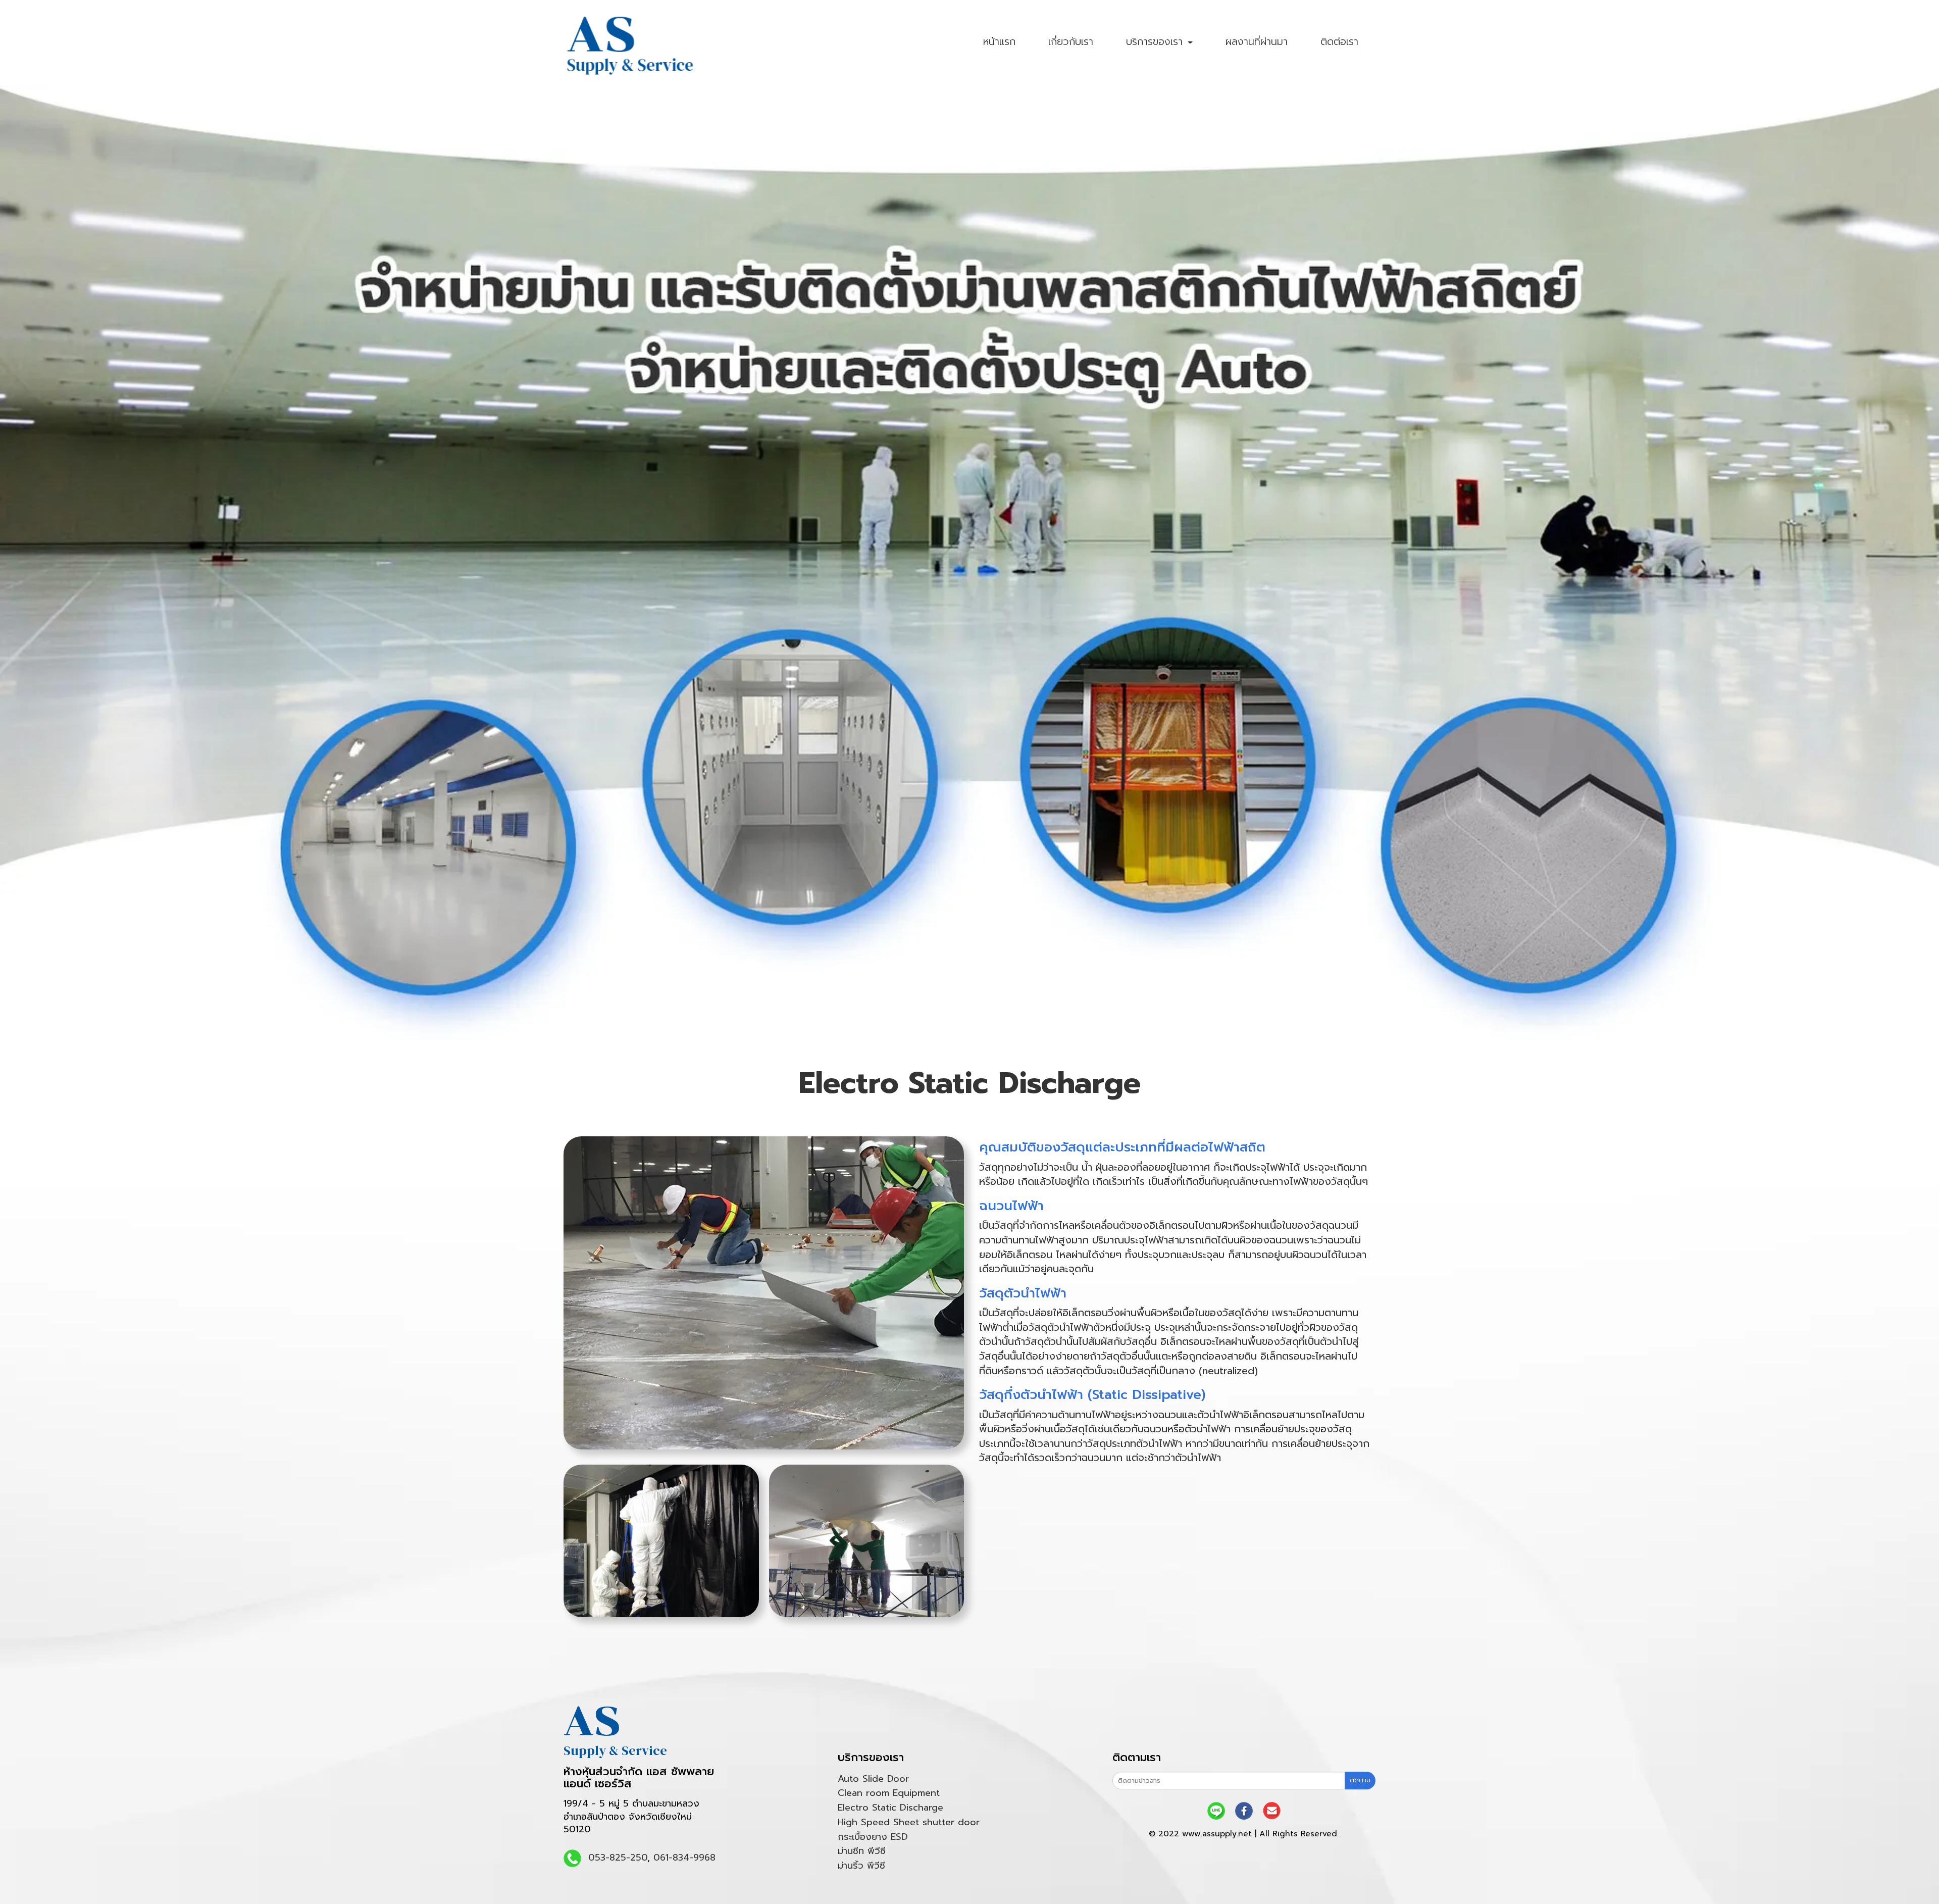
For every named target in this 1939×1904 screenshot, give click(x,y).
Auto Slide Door (873, 1779)
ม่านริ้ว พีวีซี (861, 1866)
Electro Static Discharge (890, 1808)
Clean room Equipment (889, 1793)
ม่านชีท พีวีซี (862, 1851)
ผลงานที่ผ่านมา (1257, 41)
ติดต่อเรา (1339, 41)
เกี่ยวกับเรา (1071, 41)
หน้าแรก (999, 41)
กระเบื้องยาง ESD (873, 1837)
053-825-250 (618, 1858)
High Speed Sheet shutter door (909, 1822)
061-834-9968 (684, 1858)
